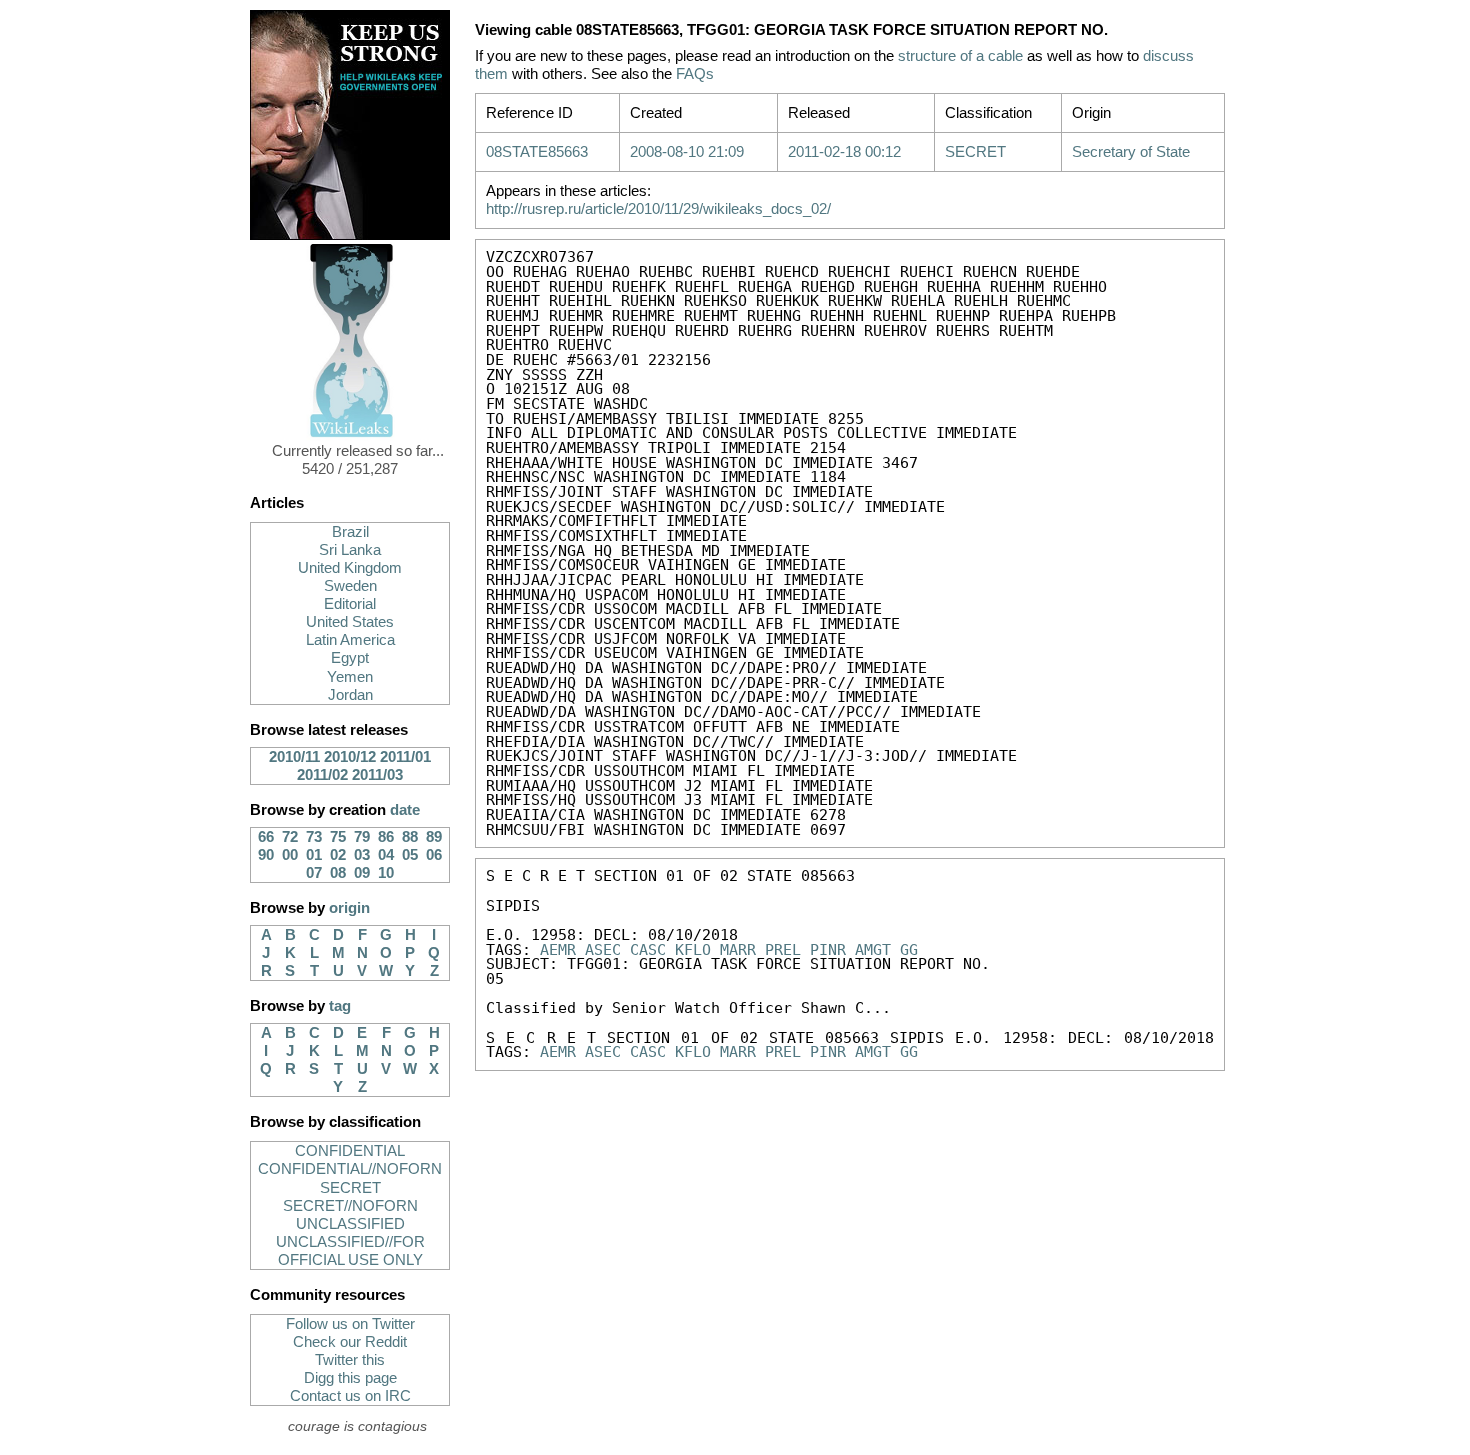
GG (909, 949)
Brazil (350, 532)
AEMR (558, 949)
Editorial (350, 604)
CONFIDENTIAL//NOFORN (350, 1169)
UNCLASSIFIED (350, 1224)
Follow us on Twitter (350, 1324)
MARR (738, 949)
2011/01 (405, 757)
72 (290, 837)
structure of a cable (960, 56)
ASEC (603, 949)
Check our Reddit (350, 1342)
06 (434, 855)
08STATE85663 (537, 152)
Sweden (350, 586)
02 (338, 855)
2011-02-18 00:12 (844, 152)
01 (314, 855)
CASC (648, 949)
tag (340, 1006)
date (405, 810)
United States (350, 622)
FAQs (695, 74)
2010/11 (294, 757)
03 (362, 855)
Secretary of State (1131, 152)
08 (338, 873)
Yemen (350, 677)
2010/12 (350, 757)
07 (314, 873)
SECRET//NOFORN (350, 1206)
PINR (828, 949)
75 (338, 837)
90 (266, 855)
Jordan (350, 695)
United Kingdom (350, 568)
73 (314, 837)
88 (410, 837)
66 (266, 837)
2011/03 (377, 775)
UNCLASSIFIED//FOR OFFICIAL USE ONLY (350, 1251)
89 (434, 837)
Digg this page (350, 1378)
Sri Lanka (350, 550)
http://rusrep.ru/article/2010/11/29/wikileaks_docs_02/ (658, 209)
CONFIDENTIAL (350, 1151)
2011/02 (322, 775)
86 (386, 837)
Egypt (350, 658)
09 (362, 873)
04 (386, 855)
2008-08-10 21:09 (687, 152)
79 (362, 837)
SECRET (350, 1188)
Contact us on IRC (350, 1396)
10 (386, 873)
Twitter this (350, 1360)
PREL (783, 949)
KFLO (693, 949)
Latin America (350, 640)
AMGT (873, 949)
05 (410, 855)
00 (290, 855)
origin (349, 908)
